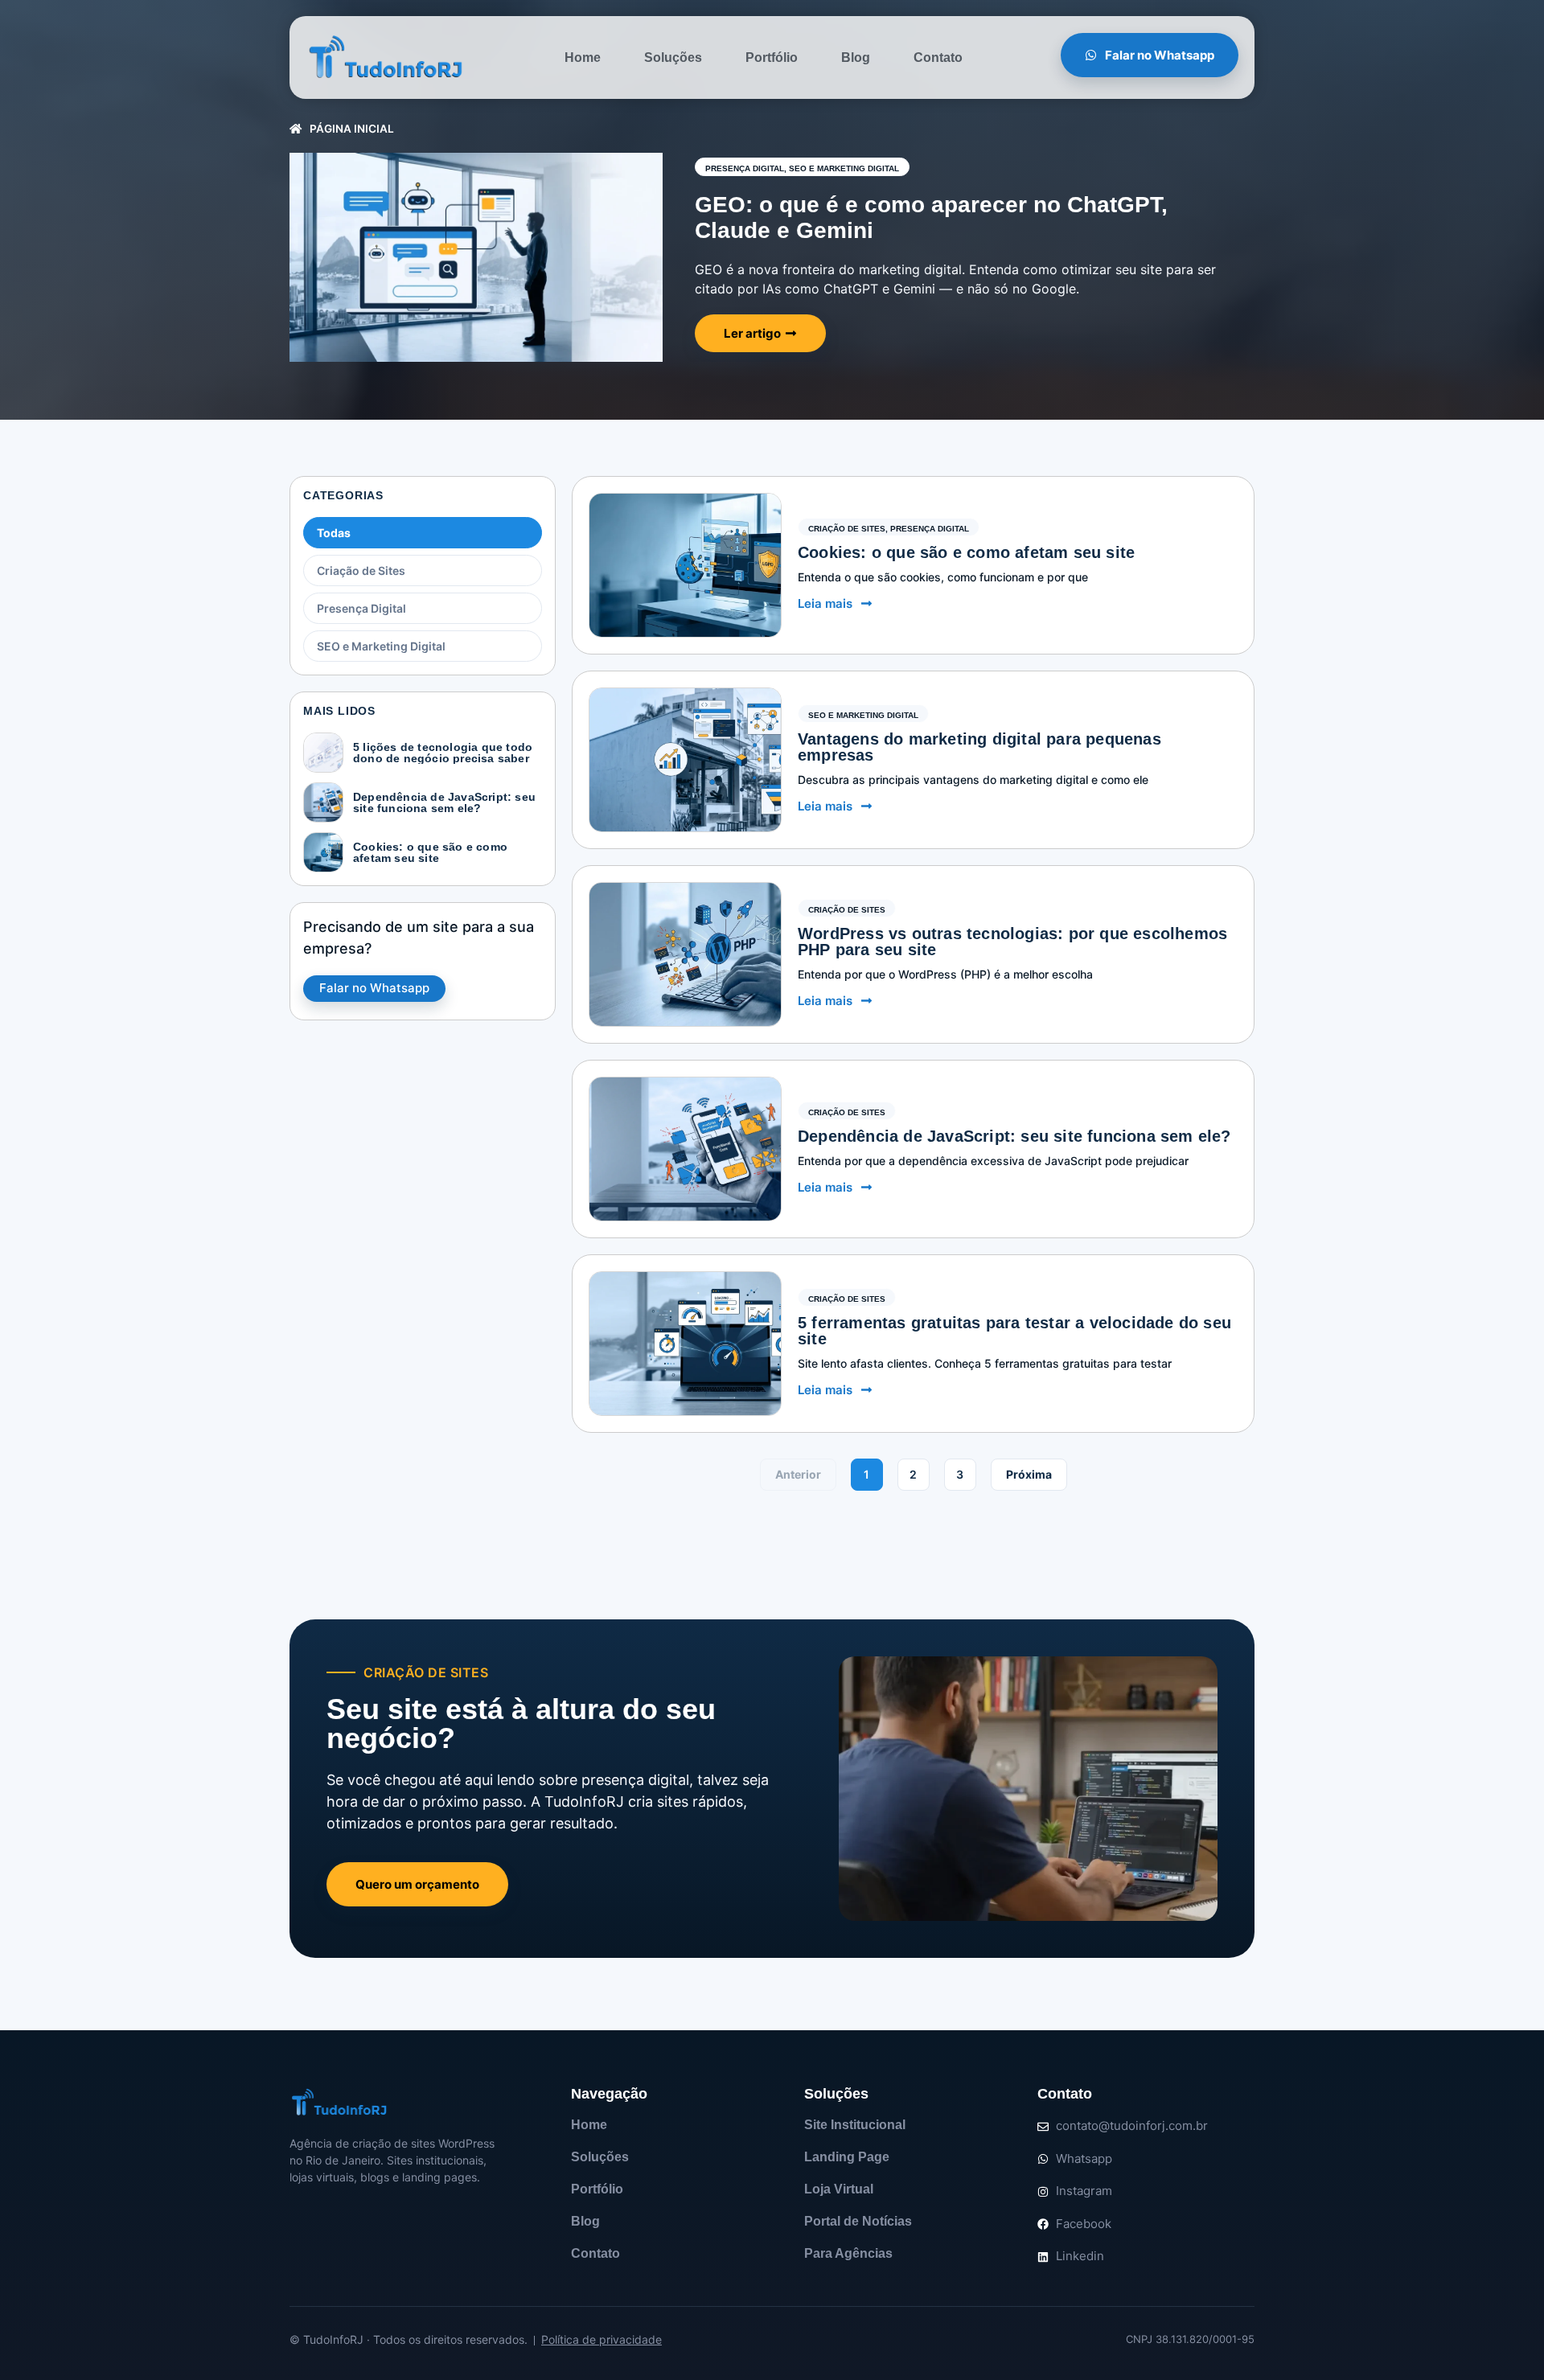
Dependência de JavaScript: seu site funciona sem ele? (444, 802)
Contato (938, 57)
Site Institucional (855, 2125)
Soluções (673, 57)
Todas (334, 533)
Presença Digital (745, 168)
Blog (856, 57)
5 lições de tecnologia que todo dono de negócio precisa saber (443, 753)
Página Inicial (352, 129)
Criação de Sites (361, 570)
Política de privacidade (602, 2339)
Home (583, 57)
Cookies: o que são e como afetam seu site (430, 852)
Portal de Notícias (858, 2221)
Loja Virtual (839, 2189)
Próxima (1029, 1474)
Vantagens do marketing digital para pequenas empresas (979, 747)
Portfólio (772, 57)
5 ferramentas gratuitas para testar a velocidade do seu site (1014, 1331)
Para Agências (848, 2253)
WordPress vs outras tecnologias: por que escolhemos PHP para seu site (1012, 942)
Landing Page (847, 2157)
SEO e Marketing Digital (844, 168)
